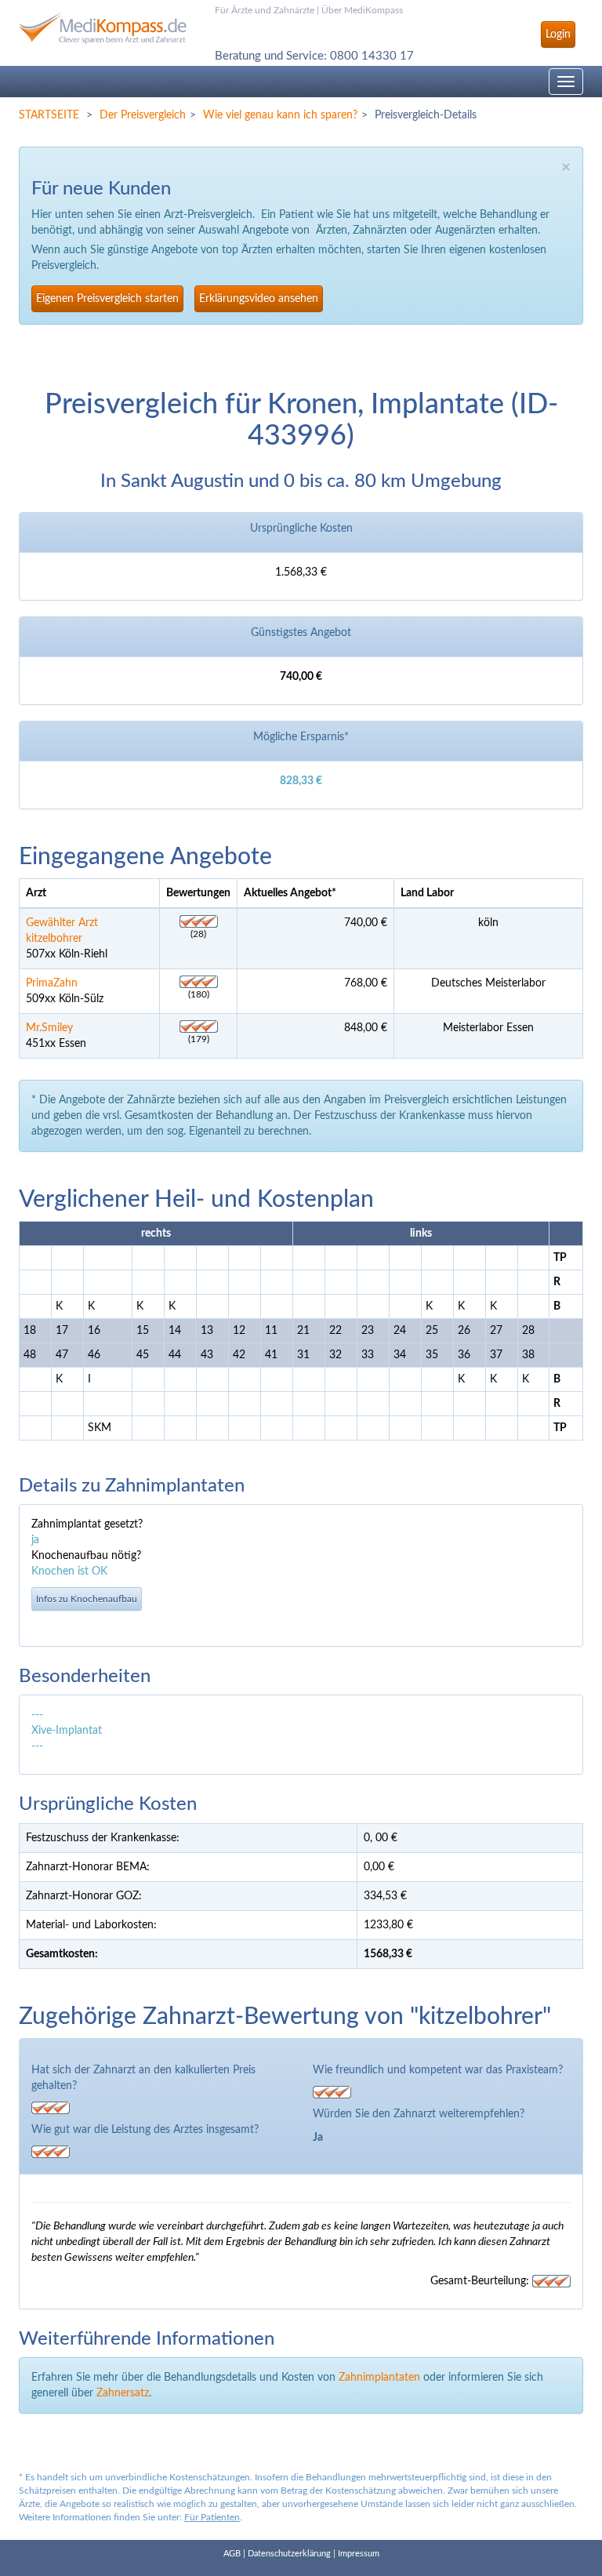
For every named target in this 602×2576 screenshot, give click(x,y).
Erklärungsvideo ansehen (259, 299)
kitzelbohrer (54, 939)
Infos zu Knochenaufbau (87, 1599)
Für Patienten (212, 2517)
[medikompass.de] (105, 28)
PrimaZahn (52, 983)
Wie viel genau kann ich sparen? (280, 115)
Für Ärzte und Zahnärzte (265, 10)
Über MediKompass (362, 10)
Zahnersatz (123, 2393)
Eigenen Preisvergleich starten (107, 299)
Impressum (359, 2554)
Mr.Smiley (49, 1028)
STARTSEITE (49, 115)
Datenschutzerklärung (289, 2554)
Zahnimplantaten (379, 2378)
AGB (232, 2554)
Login (558, 35)
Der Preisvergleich (143, 115)
